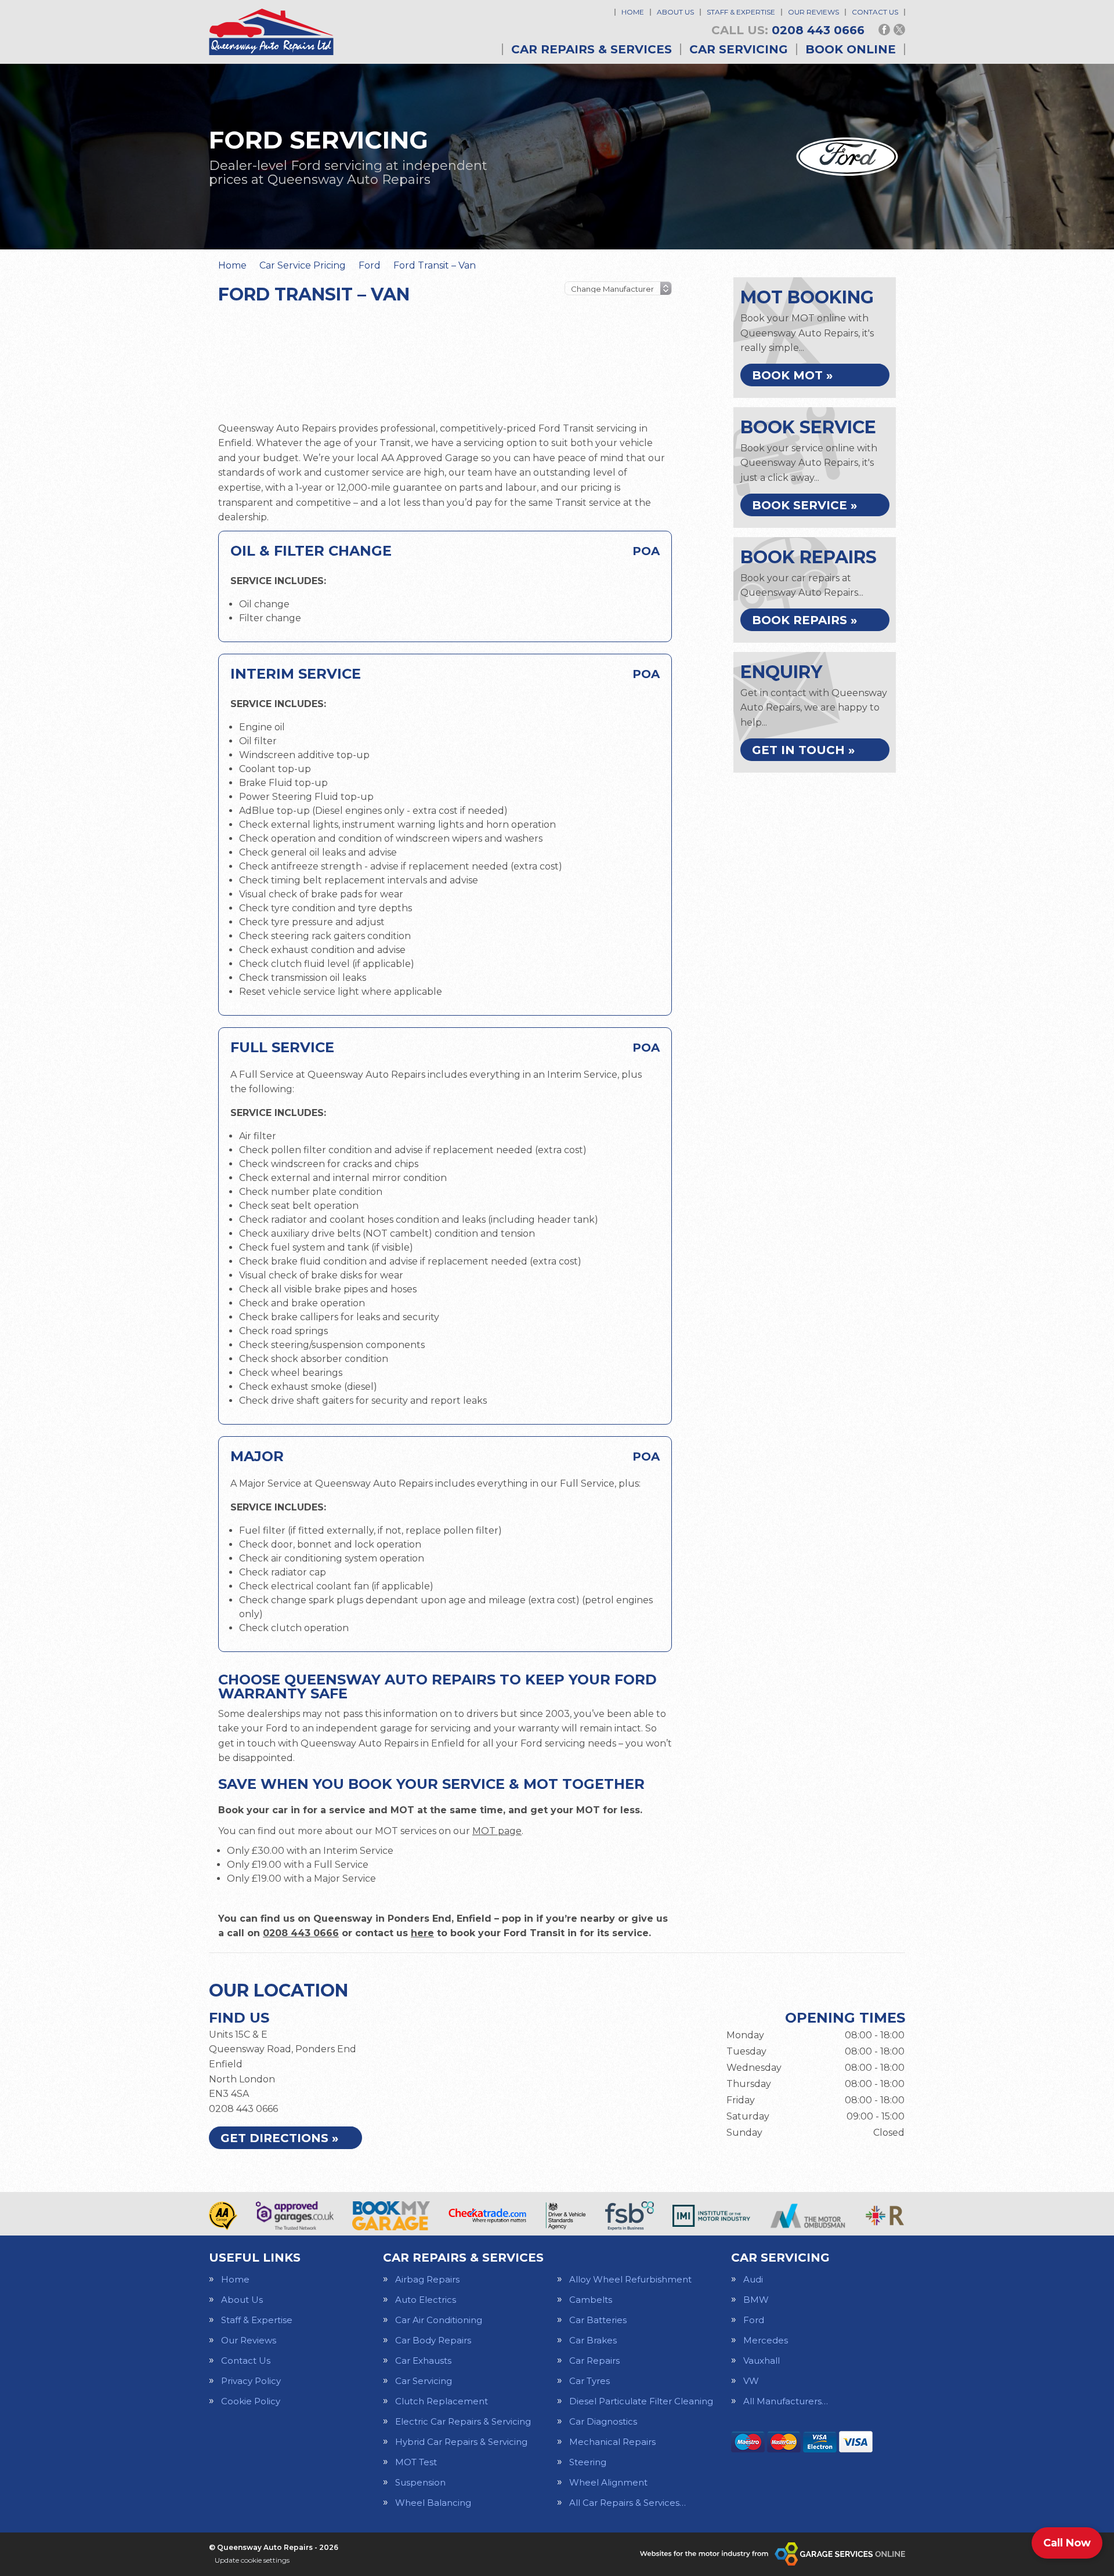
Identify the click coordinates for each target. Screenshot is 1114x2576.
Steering (588, 2462)
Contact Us (875, 12)
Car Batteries (598, 2320)
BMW (756, 2300)
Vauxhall (762, 2361)
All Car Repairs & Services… (627, 2503)
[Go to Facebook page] (884, 30)
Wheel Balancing (433, 2503)
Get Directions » (279, 2138)
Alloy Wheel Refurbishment (630, 2279)
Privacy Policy (251, 2381)
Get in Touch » (803, 750)
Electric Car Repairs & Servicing (463, 2421)
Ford (754, 2320)
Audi (753, 2279)
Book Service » (804, 505)
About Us (675, 12)
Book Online (851, 49)
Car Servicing (739, 49)
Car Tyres (589, 2381)
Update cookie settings (252, 2560)
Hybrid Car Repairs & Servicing (461, 2442)
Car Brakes (593, 2340)
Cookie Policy (251, 2401)
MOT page (497, 1831)
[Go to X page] (899, 30)
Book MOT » (792, 375)
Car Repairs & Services (592, 49)
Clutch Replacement (442, 2401)
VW (751, 2381)
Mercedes (766, 2340)
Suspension (420, 2482)
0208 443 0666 (788, 30)
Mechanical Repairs (612, 2442)
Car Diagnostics (603, 2421)
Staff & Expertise (741, 12)
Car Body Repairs (433, 2340)
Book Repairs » (804, 620)
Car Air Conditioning (439, 2320)
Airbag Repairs (427, 2279)
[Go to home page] (271, 32)
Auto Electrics (426, 2300)
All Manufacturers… (786, 2401)
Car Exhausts (423, 2361)
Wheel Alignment (608, 2482)
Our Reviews (813, 12)
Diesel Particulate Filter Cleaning (641, 2401)
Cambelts (591, 2300)
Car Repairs (594, 2361)
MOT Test (416, 2462)
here (422, 1933)
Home (633, 12)
